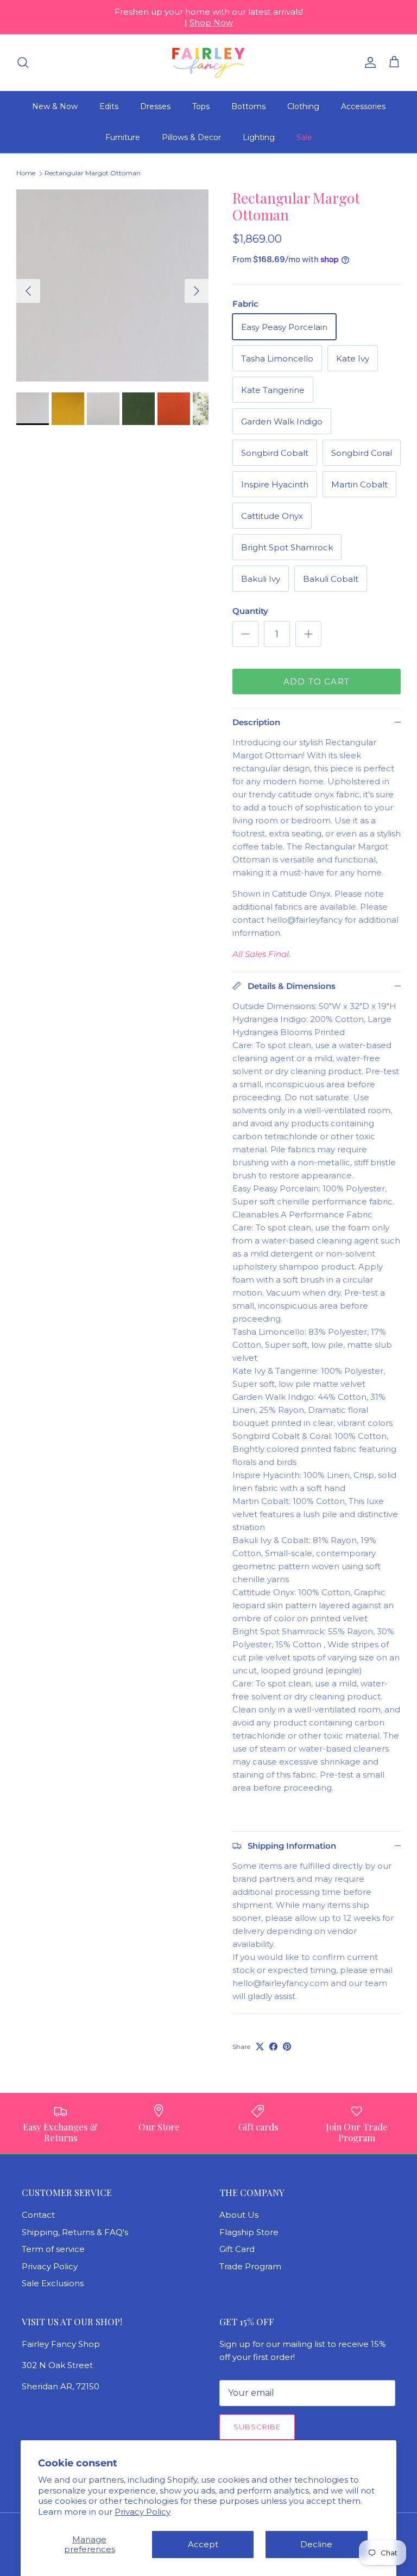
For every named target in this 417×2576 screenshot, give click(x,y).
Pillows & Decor (191, 137)
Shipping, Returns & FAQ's (75, 2232)
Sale (304, 137)
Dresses (155, 106)
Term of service (53, 2249)
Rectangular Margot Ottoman (93, 173)
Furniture (123, 137)
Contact (38, 2215)
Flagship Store (249, 2232)
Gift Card (237, 2249)
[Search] (23, 62)
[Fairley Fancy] (208, 62)
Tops (201, 106)
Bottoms (248, 106)
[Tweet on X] (260, 2047)
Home (26, 173)
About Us (239, 2215)
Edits (109, 106)
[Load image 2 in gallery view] (112, 285)
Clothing (303, 106)
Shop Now (211, 23)
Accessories (363, 106)
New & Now (55, 106)
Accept (203, 2544)
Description (256, 722)
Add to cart (317, 681)
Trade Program (250, 2266)
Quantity (250, 611)
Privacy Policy (143, 2512)
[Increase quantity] (308, 634)
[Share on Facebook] (273, 2047)
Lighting (259, 137)
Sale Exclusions (53, 2283)
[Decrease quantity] (245, 634)
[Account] (368, 62)
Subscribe (257, 2427)
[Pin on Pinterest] (287, 2047)
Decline (316, 2544)
